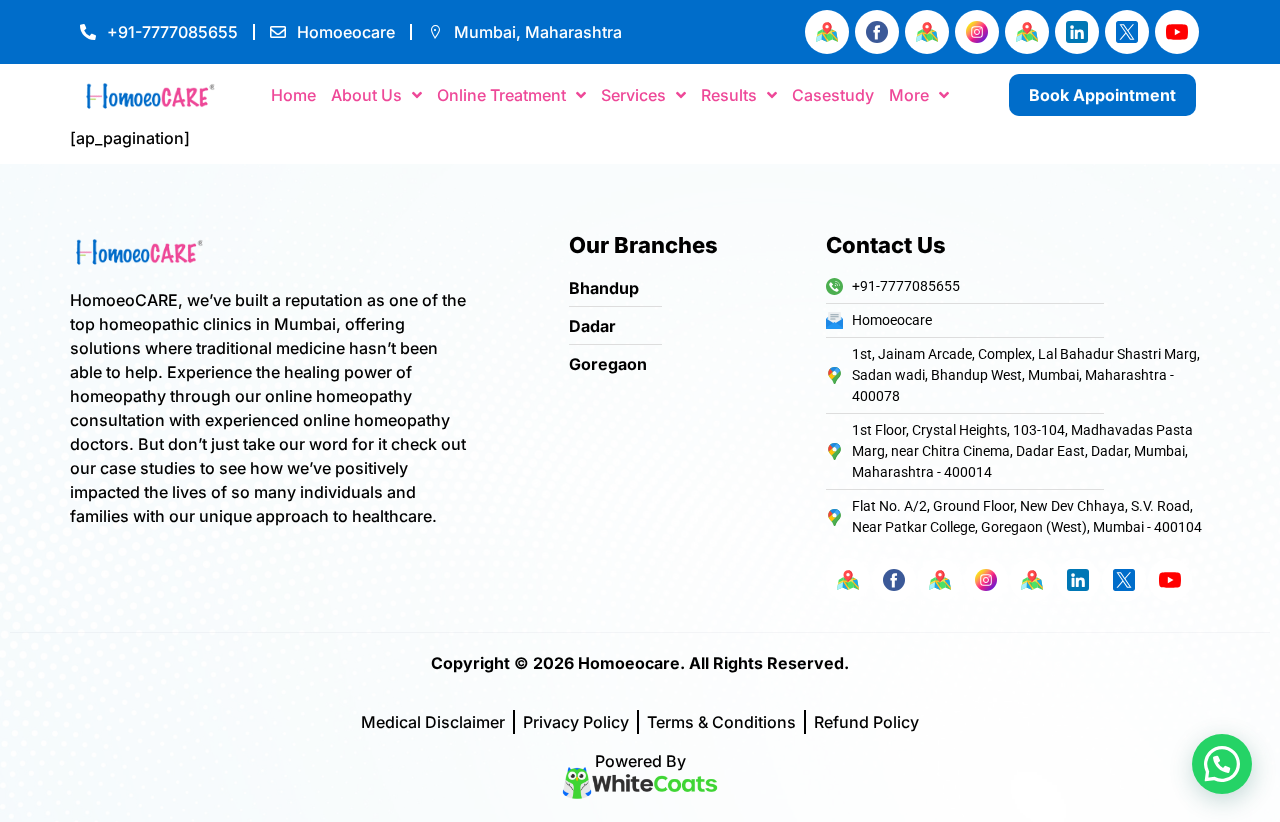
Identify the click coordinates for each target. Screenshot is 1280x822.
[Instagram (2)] (977, 32)
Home (293, 95)
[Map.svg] (827, 32)
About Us (366, 95)
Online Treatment (501, 95)
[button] (1222, 764)
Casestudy (833, 95)
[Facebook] (877, 32)
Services (633, 95)
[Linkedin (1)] (1077, 32)
